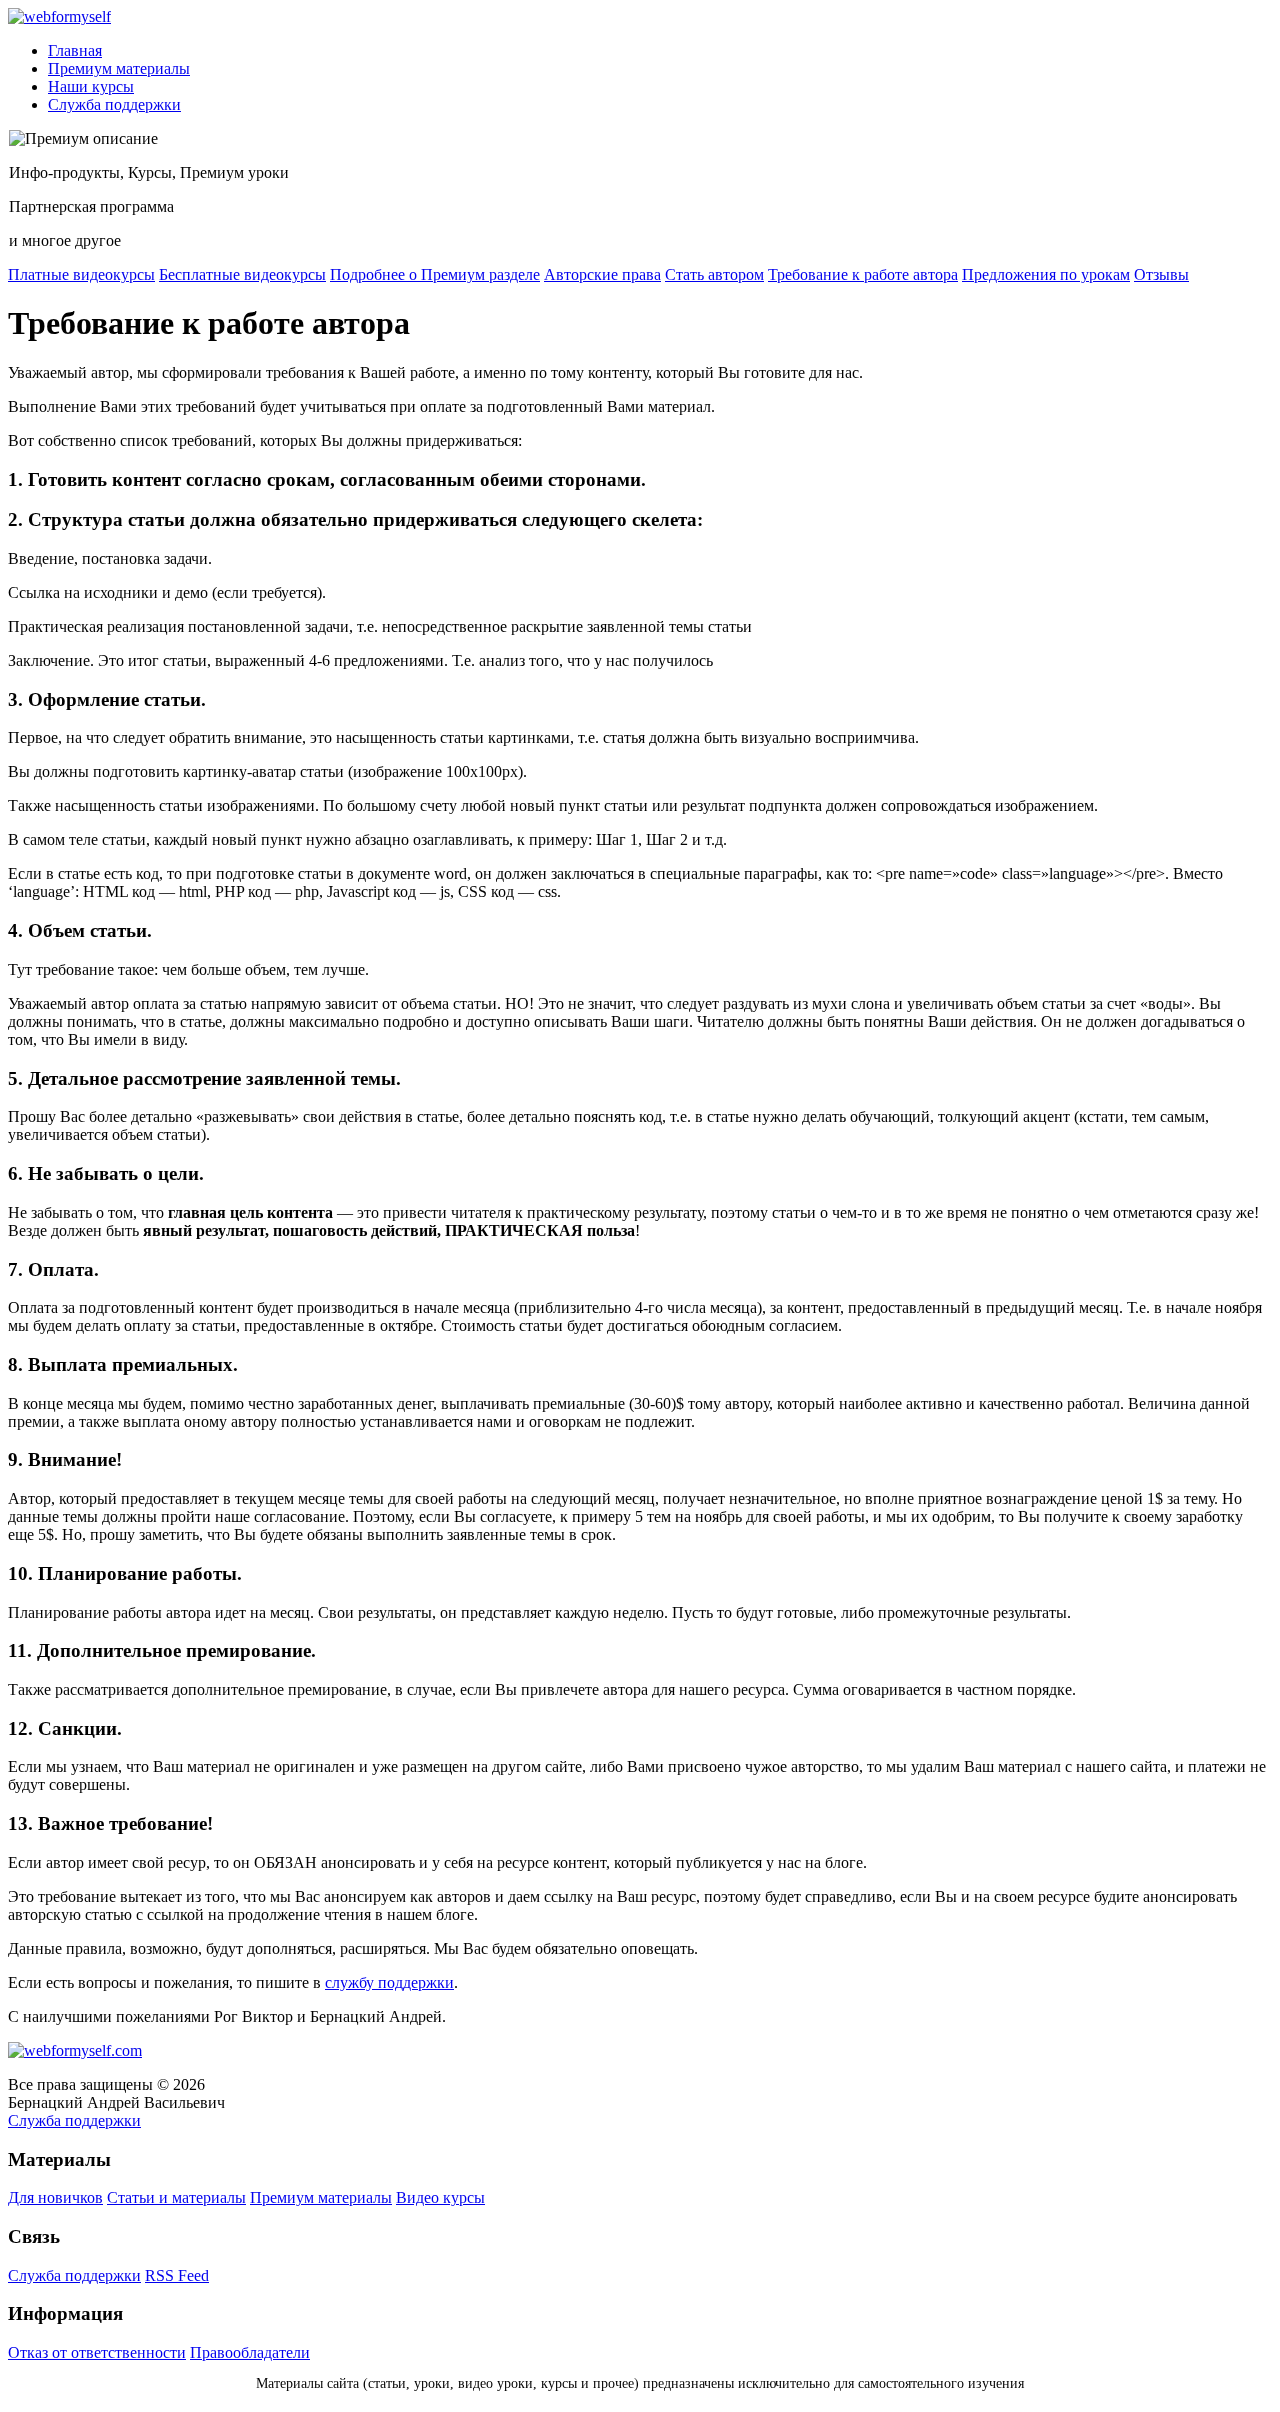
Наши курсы (91, 86)
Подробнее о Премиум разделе (435, 274)
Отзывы (1161, 274)
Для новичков (55, 2197)
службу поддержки (389, 1982)
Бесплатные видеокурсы (242, 274)
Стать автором (714, 274)
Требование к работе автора (863, 274)
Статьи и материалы (176, 2197)
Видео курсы (440, 2197)
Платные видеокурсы (81, 274)
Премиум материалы (119, 68)
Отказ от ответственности (97, 2352)
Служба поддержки (114, 104)
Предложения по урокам (1046, 274)
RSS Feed (177, 2275)
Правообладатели (250, 2352)
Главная (75, 50)
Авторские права (602, 274)
